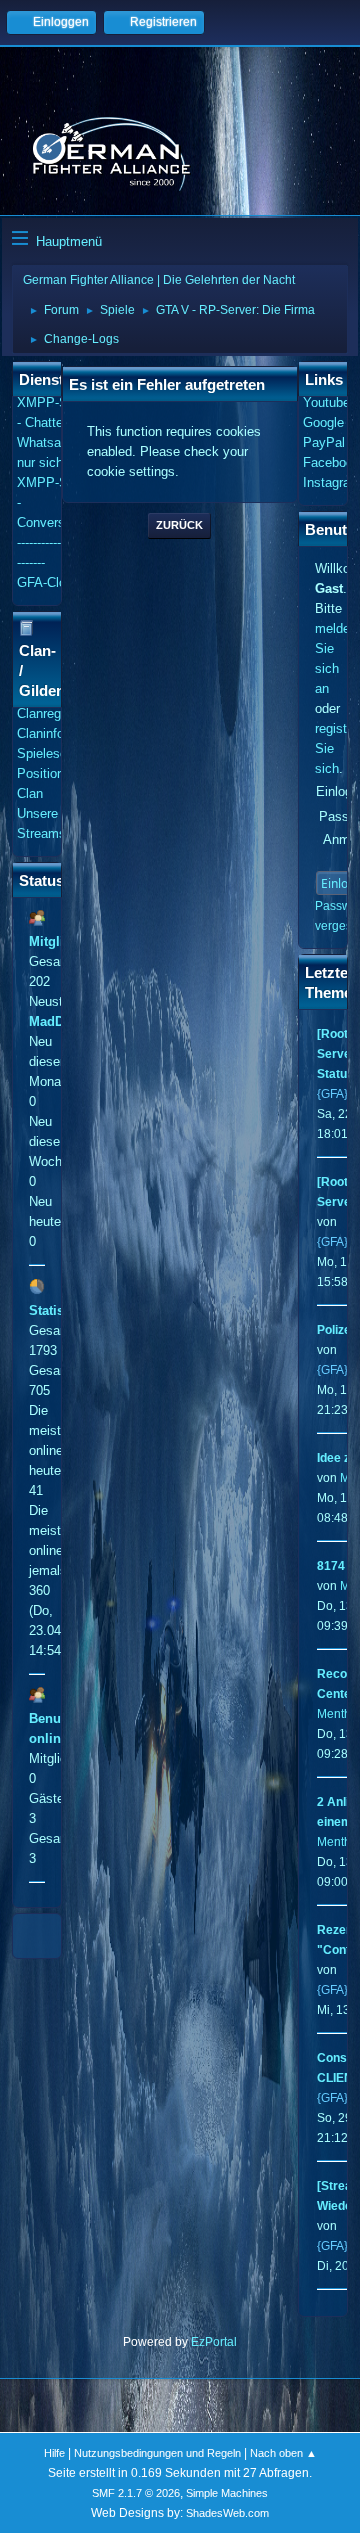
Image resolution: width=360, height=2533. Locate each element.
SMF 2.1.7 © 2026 (136, 2493)
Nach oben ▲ (283, 2453)
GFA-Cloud (48, 582)
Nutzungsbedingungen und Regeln (157, 2453)
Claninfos (44, 733)
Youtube (326, 402)
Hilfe (54, 2453)
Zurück (179, 525)
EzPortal (214, 2342)
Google (323, 422)
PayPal (324, 442)
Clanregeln (47, 713)
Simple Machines (227, 2493)
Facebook (331, 462)
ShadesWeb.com (227, 2513)
